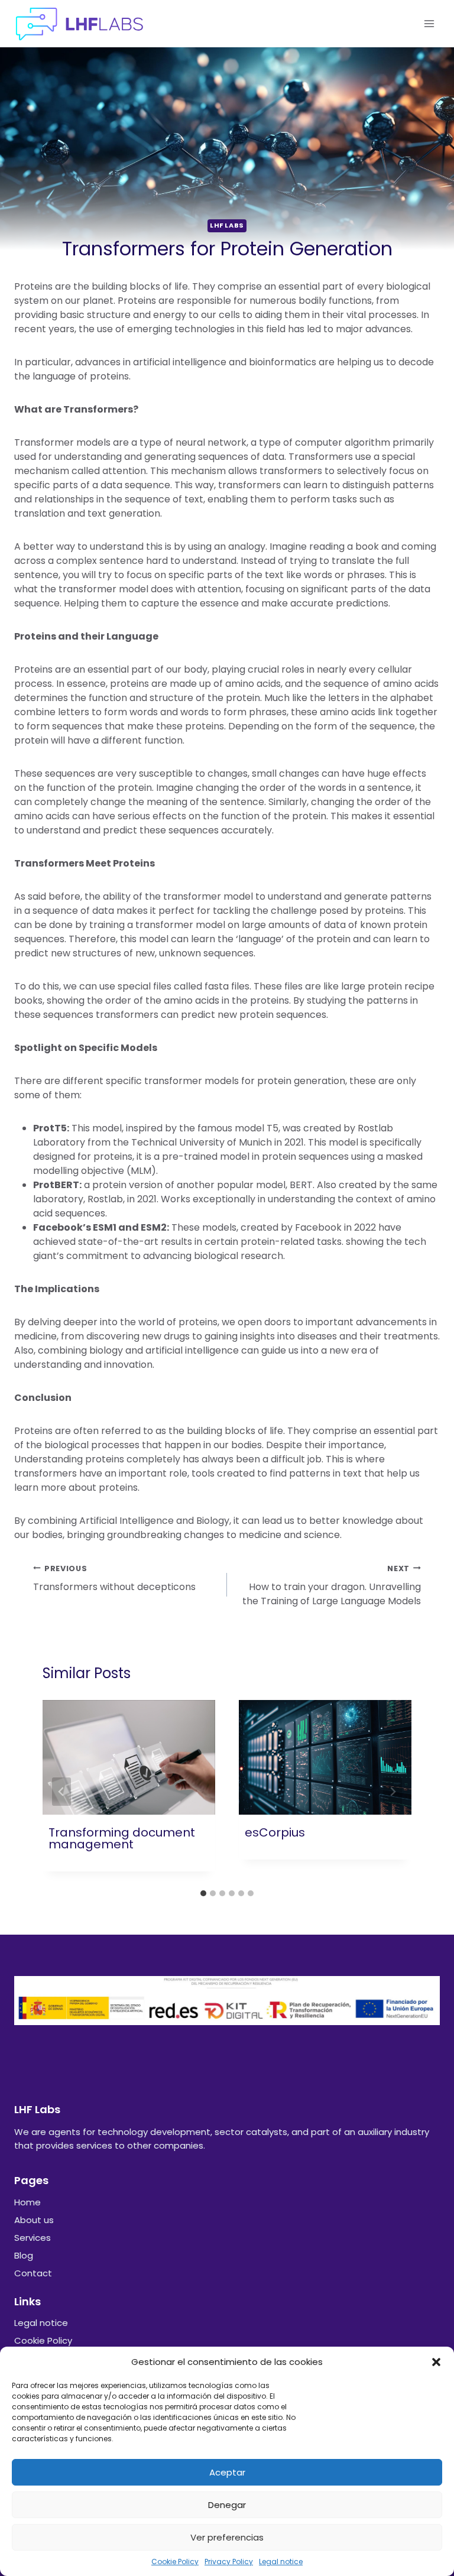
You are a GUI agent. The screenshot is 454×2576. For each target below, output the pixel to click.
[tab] (203, 1893)
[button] (436, 2362)
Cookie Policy (175, 2562)
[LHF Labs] (79, 24)
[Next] (393, 1792)
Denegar (227, 2505)
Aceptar (227, 2472)
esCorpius (275, 1832)
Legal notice (281, 2562)
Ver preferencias (227, 2537)
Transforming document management (122, 1838)
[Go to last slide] (61, 1792)
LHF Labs (227, 225)
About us (34, 2220)
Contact (33, 2273)
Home (27, 2202)
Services (33, 2238)
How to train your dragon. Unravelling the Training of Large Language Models (332, 1586)
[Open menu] (429, 23)
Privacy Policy (229, 2562)
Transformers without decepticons (114, 1579)
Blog (24, 2255)
